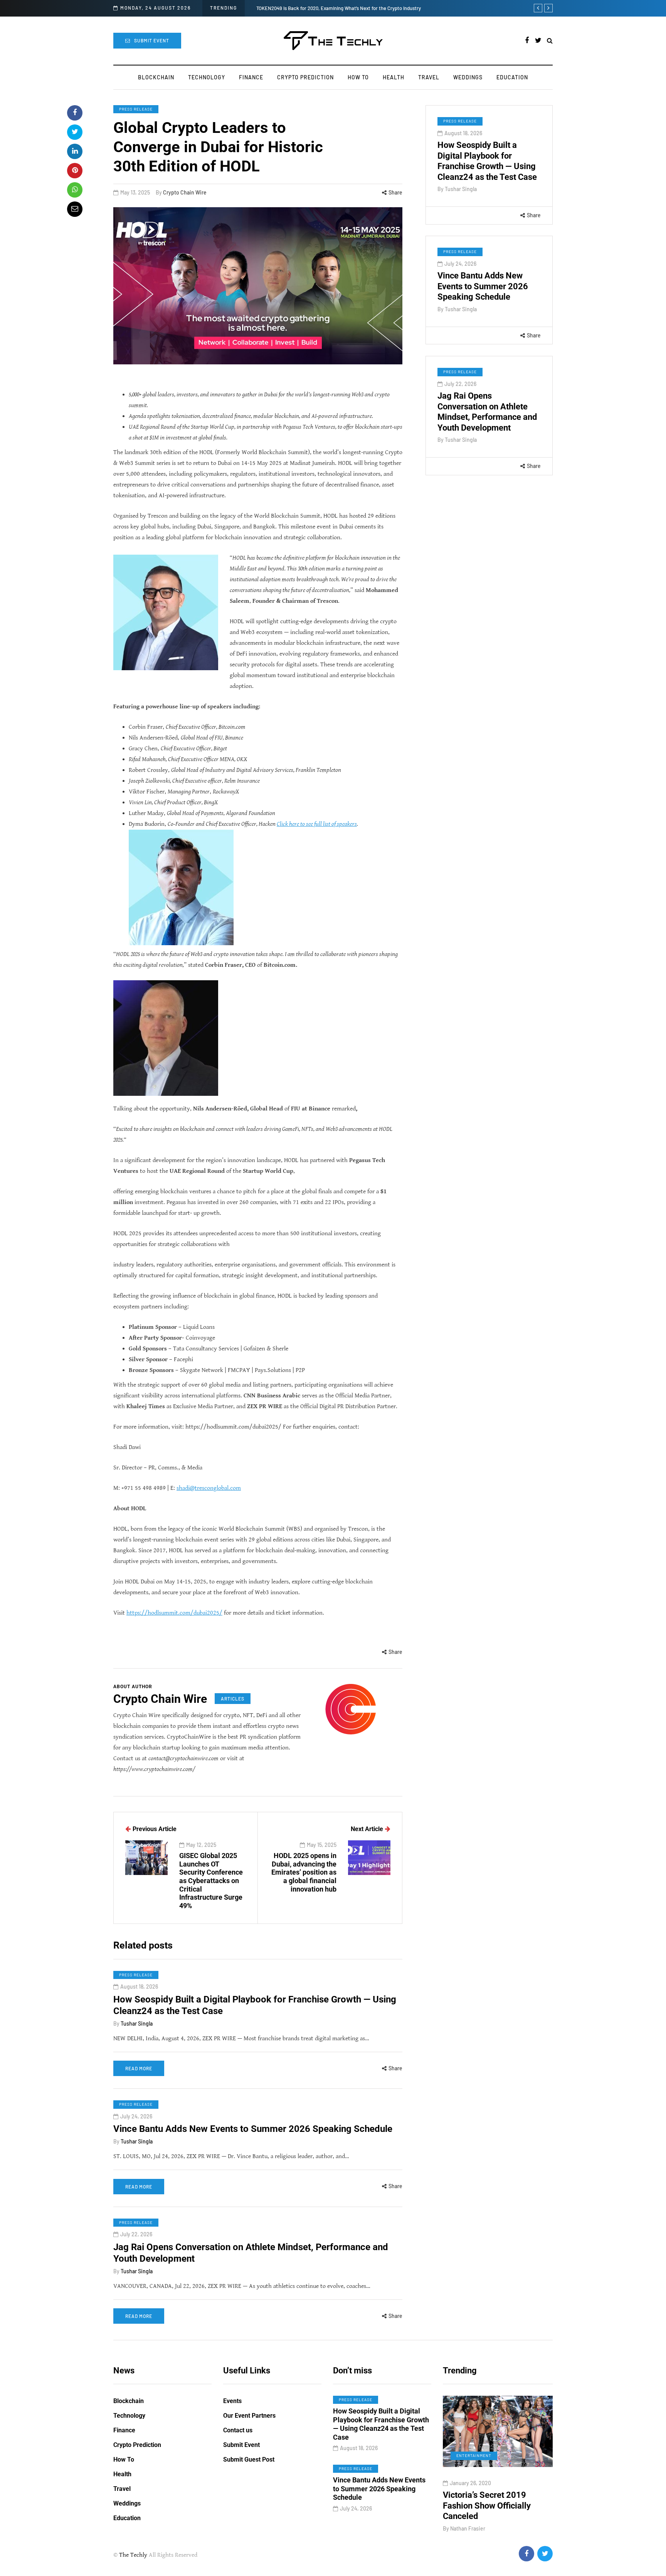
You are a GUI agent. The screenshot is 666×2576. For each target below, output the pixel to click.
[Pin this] (75, 171)
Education (512, 77)
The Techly (133, 2555)
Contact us (238, 2430)
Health (394, 77)
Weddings (468, 77)
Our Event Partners (249, 2416)
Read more (139, 2068)
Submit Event (152, 40)
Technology (207, 77)
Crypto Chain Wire (185, 192)
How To (358, 77)
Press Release (136, 109)
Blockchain (156, 77)
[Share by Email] (75, 209)
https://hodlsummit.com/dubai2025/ (174, 1613)
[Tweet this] (75, 132)
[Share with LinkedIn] (75, 151)
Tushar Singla (461, 189)
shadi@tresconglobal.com (209, 1488)
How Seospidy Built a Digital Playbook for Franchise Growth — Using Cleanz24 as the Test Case (487, 161)
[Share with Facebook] (75, 113)
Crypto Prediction (305, 77)
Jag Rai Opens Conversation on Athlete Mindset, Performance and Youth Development (487, 412)
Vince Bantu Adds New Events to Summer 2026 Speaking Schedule (483, 286)
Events (232, 2401)
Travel (429, 77)
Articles (233, 1699)
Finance (251, 77)
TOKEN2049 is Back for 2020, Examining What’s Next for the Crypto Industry (339, 8)
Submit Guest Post (249, 2459)
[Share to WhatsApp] (75, 190)
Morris (468, 2528)
